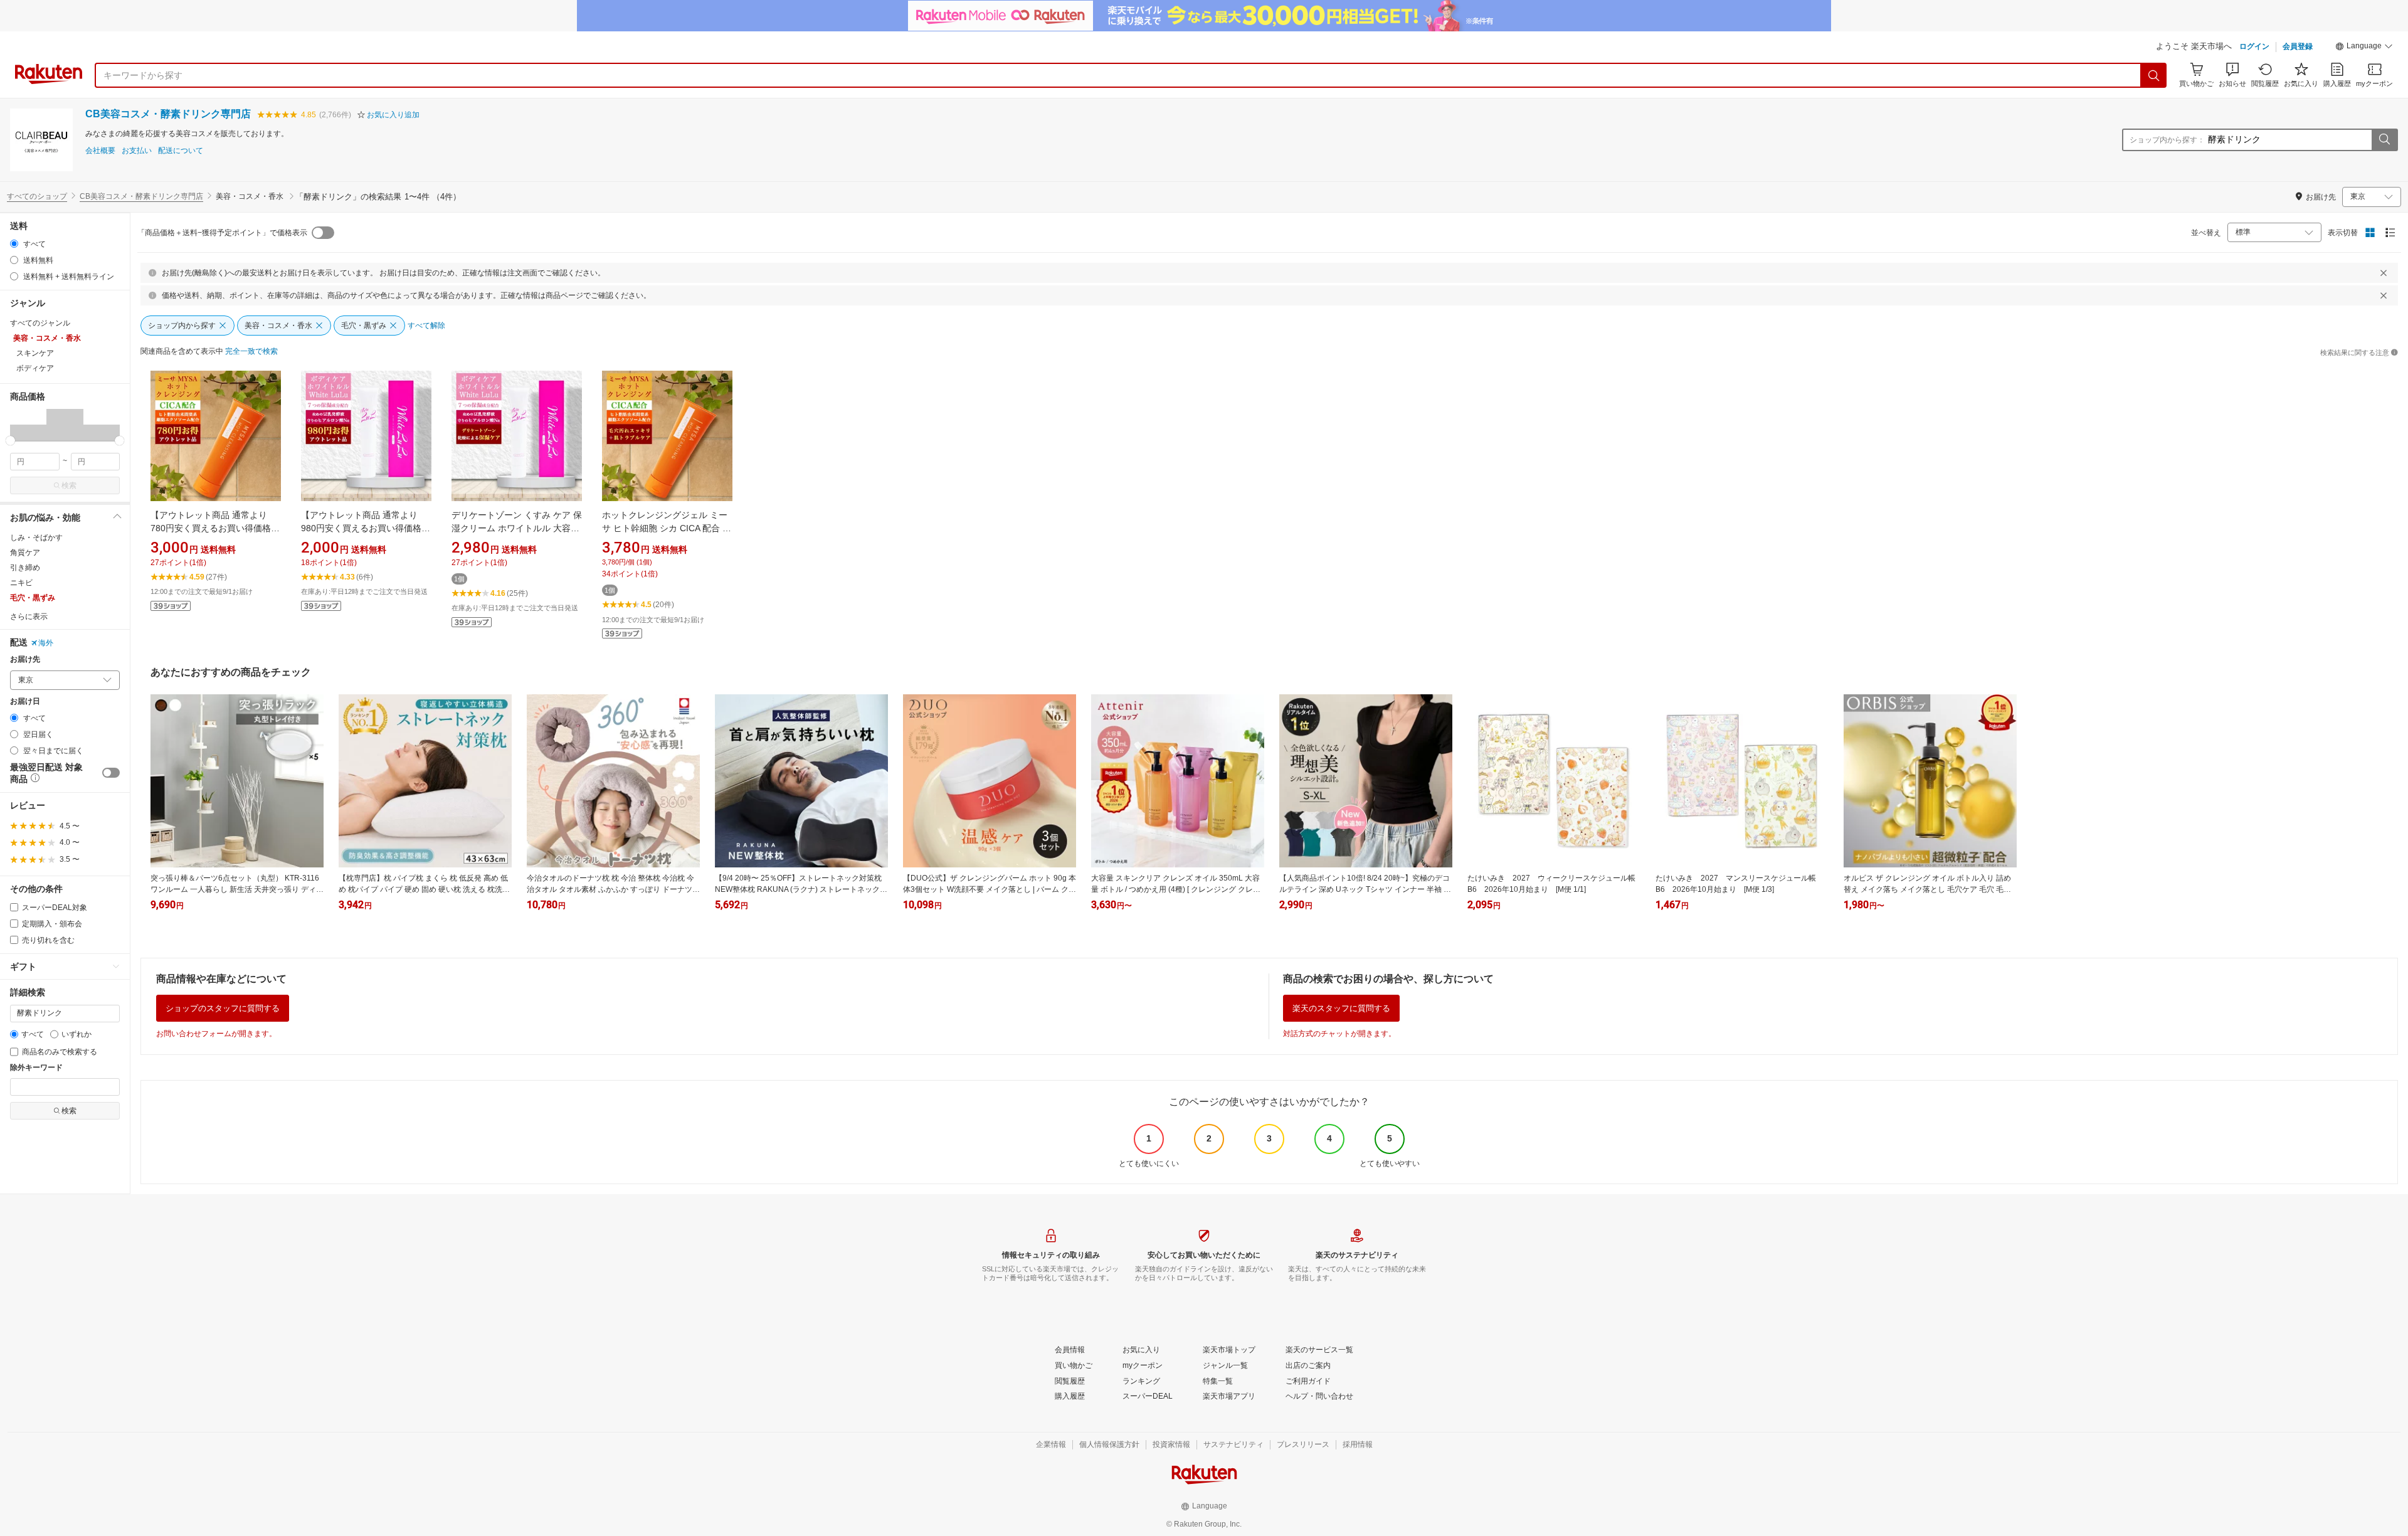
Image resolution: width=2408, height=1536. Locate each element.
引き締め (25, 568)
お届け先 (25, 659)
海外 (46, 643)
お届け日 (25, 702)
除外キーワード (36, 1068)
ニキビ (21, 583)
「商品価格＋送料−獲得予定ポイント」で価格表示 (222, 233)
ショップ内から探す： (2167, 140)
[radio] (14, 244)
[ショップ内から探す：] (2384, 140)
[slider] (10, 441)
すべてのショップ (37, 196)
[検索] (2154, 75)
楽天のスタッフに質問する (1341, 1008)
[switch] (111, 773)
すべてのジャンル (40, 323)
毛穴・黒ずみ (33, 598)
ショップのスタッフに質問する (223, 1008)
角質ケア (25, 553)
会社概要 (100, 151)
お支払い (137, 151)
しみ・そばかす (36, 538)
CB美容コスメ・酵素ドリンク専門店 (168, 114)
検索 (69, 485)
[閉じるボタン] (2384, 273)
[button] (2364, 48)
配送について (181, 151)
